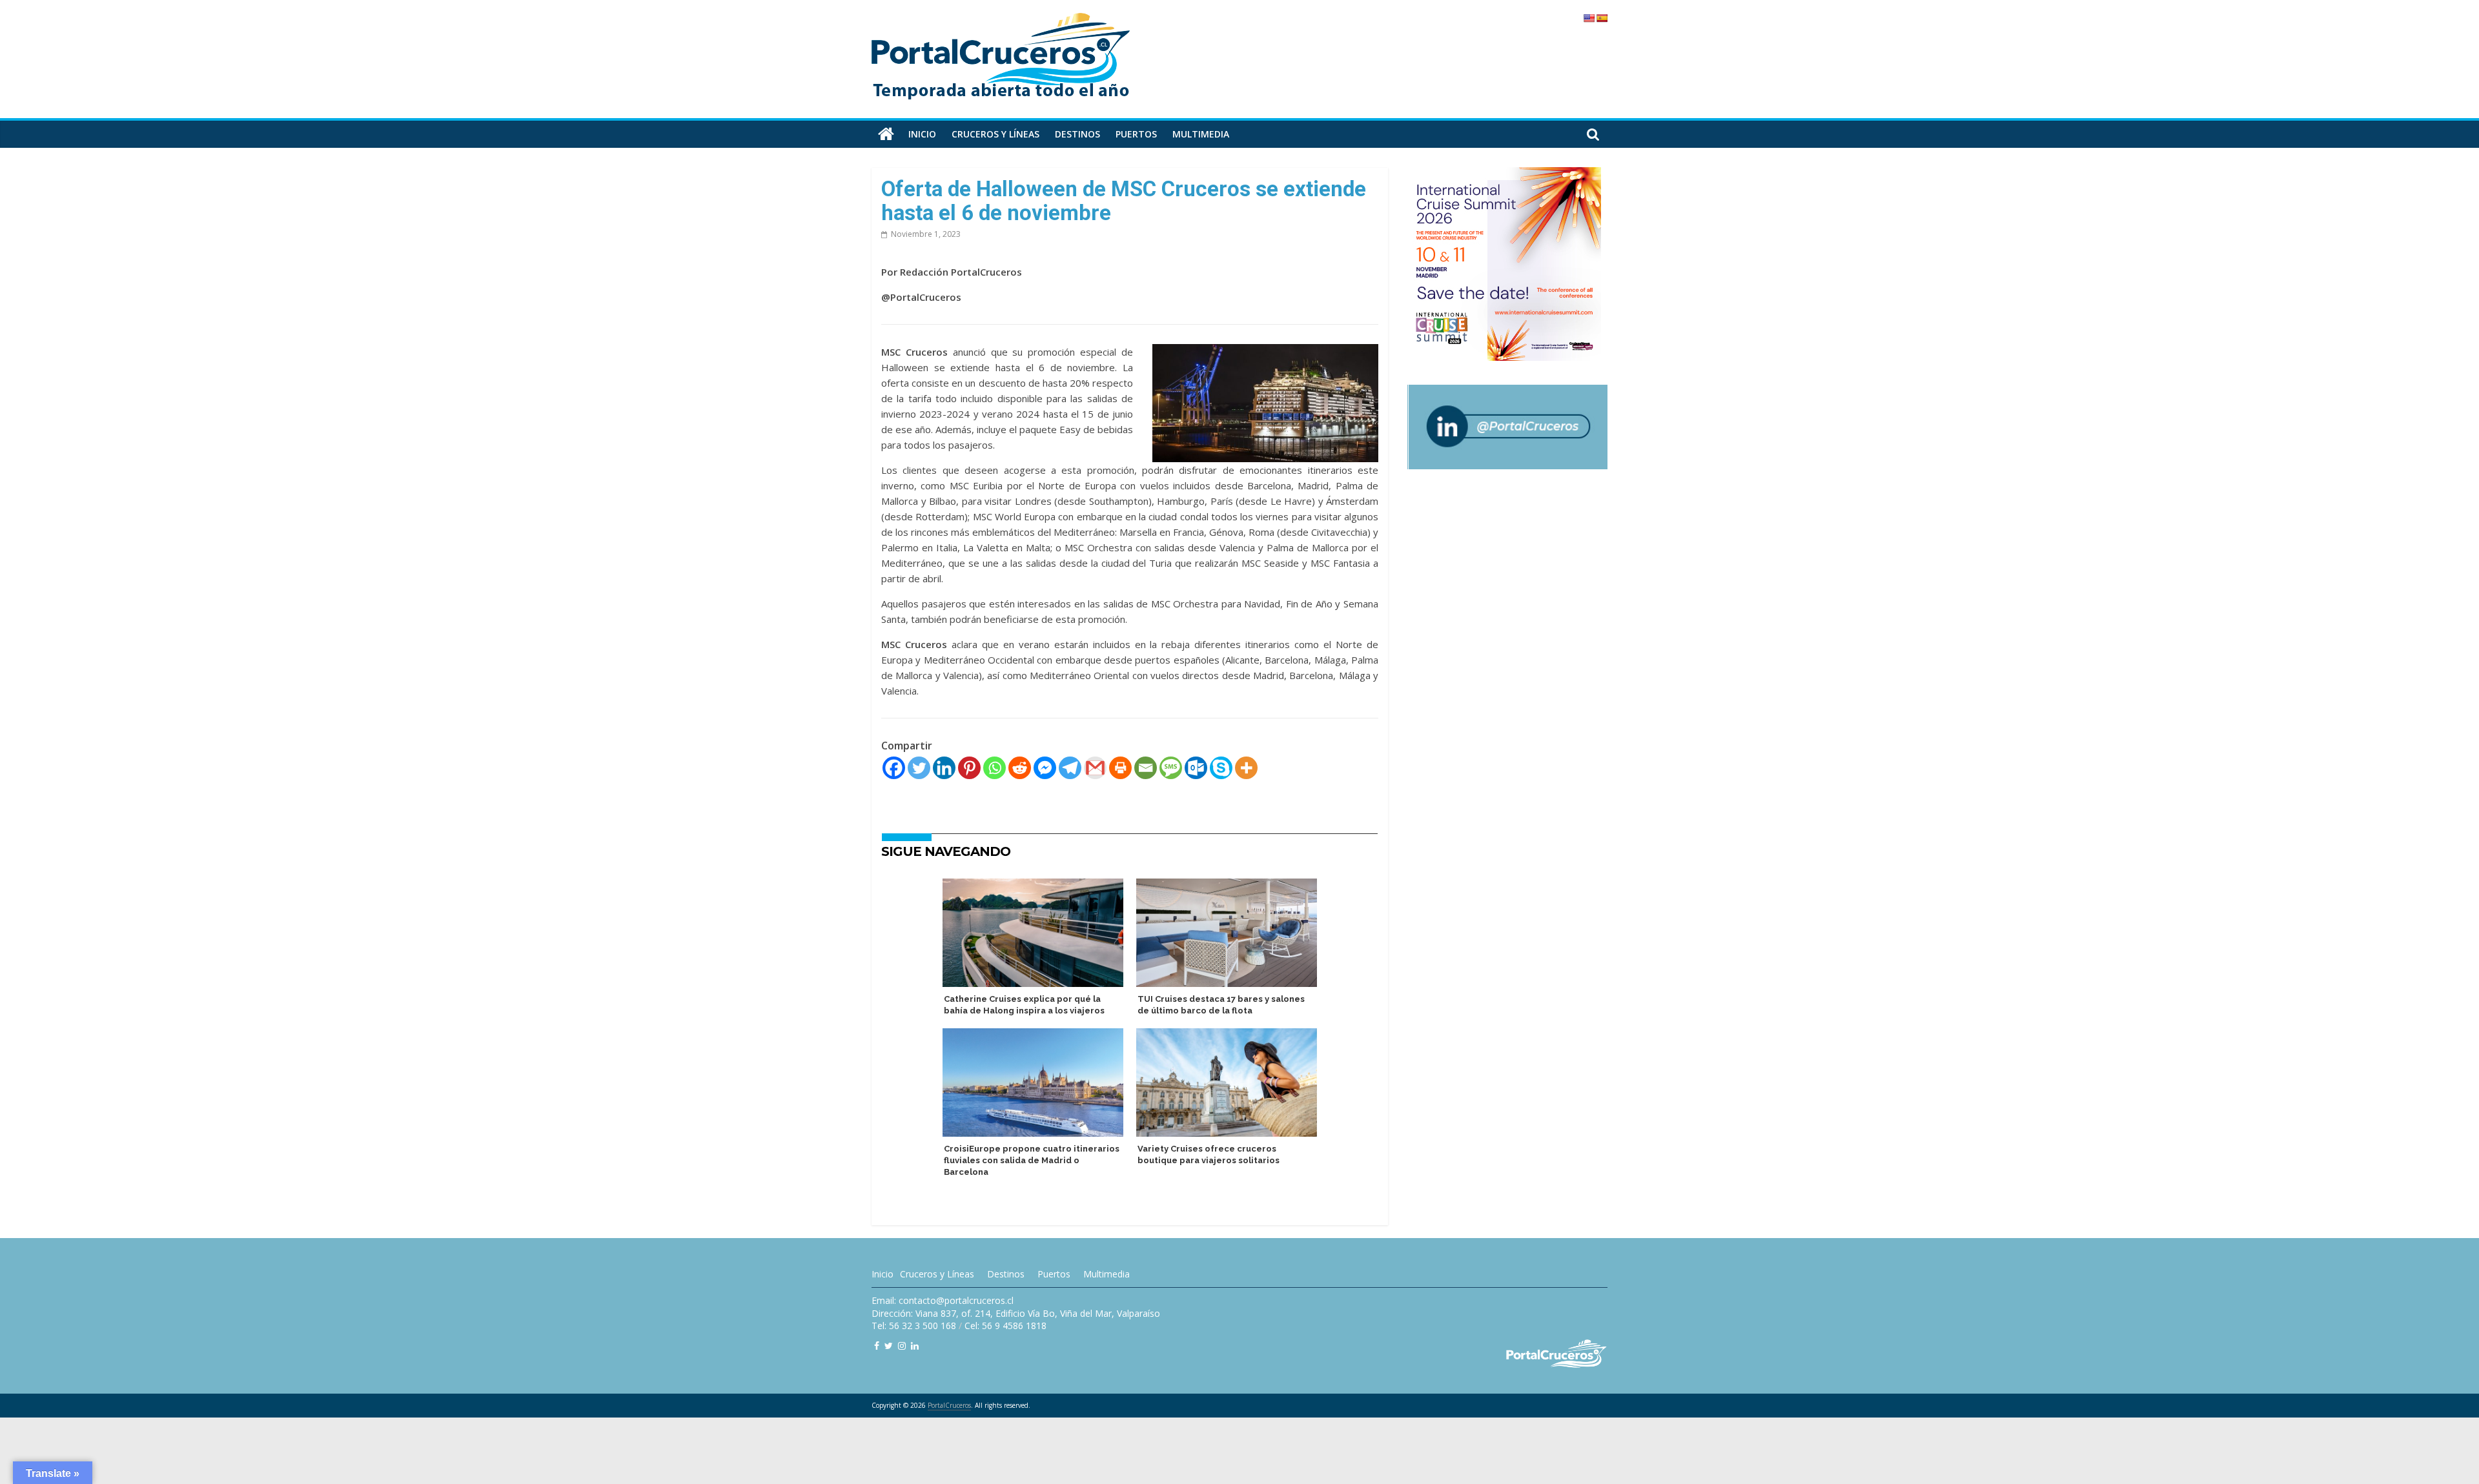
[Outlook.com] (1196, 768)
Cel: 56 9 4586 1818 (1005, 1326)
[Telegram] (1070, 768)
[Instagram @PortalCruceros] (902, 1346)
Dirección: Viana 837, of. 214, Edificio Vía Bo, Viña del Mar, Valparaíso (1016, 1313)
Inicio (922, 134)
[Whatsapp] (995, 768)
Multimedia (1201, 134)
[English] (1589, 18)
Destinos (1077, 134)
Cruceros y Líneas (937, 1274)
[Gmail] (1095, 768)
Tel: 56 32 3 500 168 (914, 1326)
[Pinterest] (969, 768)
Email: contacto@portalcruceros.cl (943, 1300)
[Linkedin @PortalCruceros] (915, 1346)
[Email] (1146, 768)
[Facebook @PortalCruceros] (877, 1346)
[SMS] (1171, 768)
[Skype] (1221, 768)
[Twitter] (919, 768)
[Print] (1120, 768)
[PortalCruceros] (886, 134)
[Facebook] (894, 768)
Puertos (1136, 134)
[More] (1246, 768)
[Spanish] (1602, 18)
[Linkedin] (944, 768)
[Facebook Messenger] (1045, 768)
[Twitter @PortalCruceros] (889, 1346)
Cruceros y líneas (995, 134)
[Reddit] (1020, 768)
